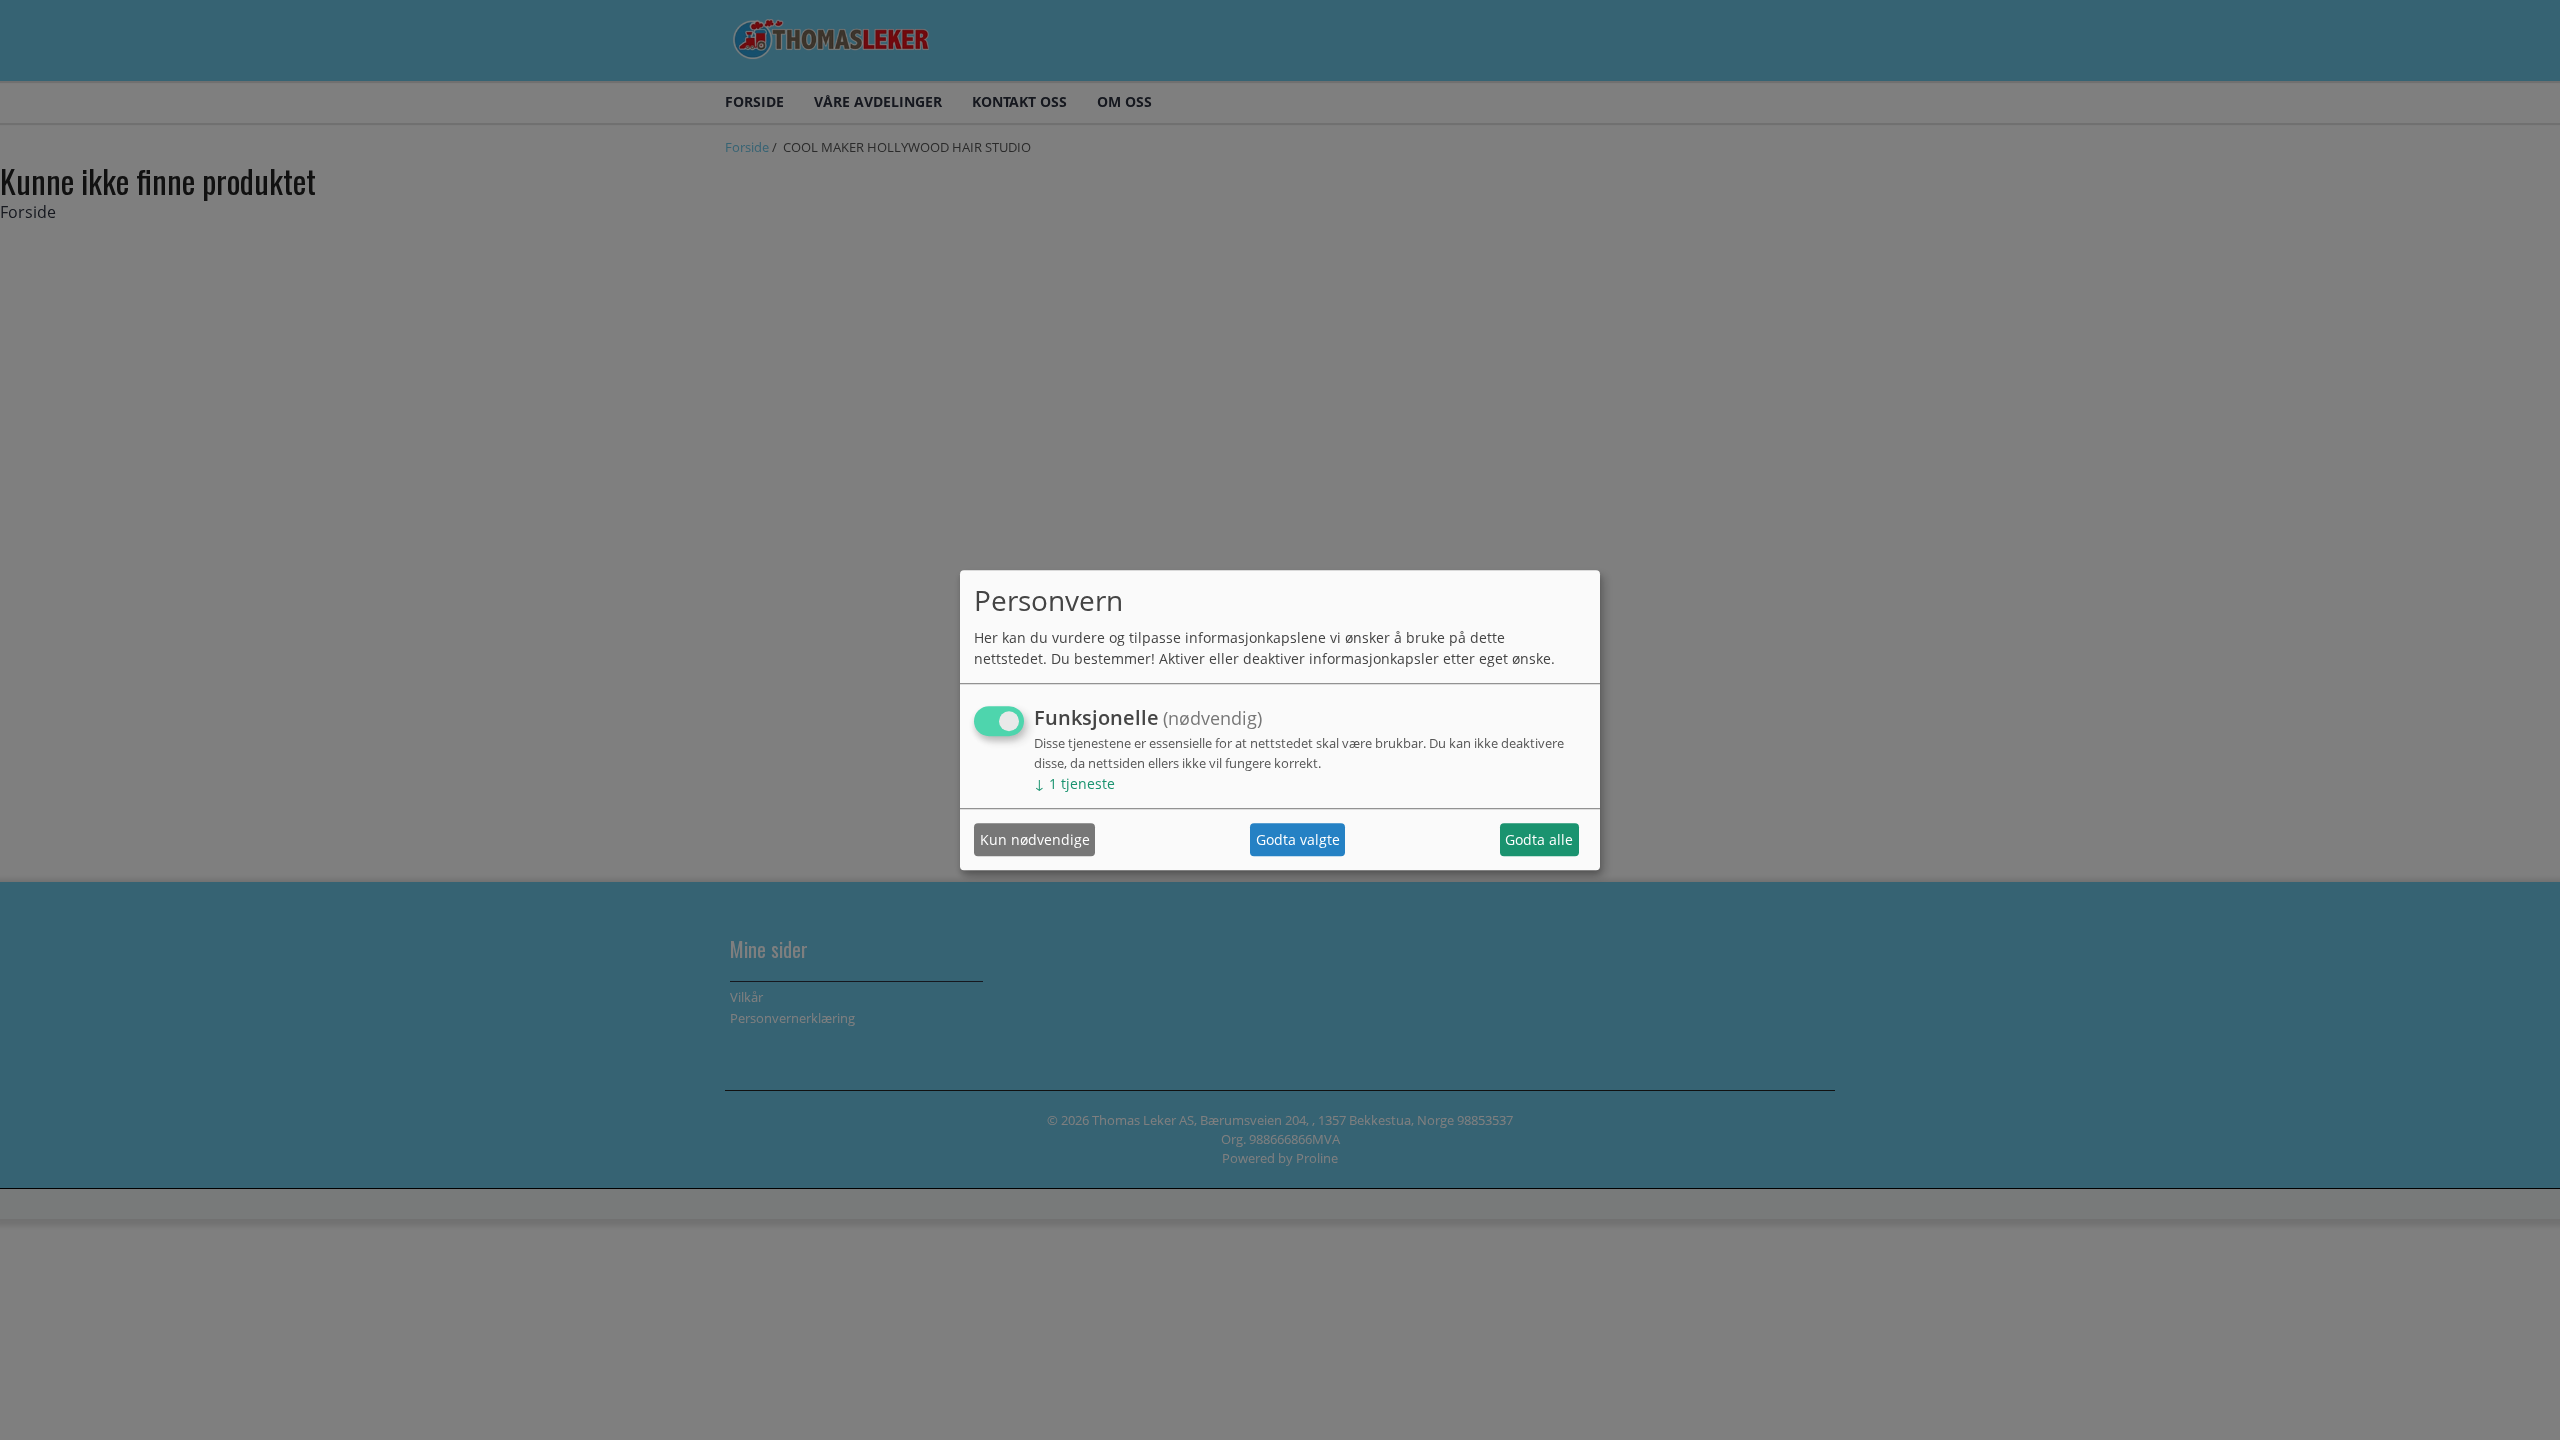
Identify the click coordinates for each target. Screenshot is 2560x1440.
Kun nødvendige (1035, 839)
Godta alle (1539, 839)
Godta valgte (1298, 839)
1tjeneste (1074, 784)
